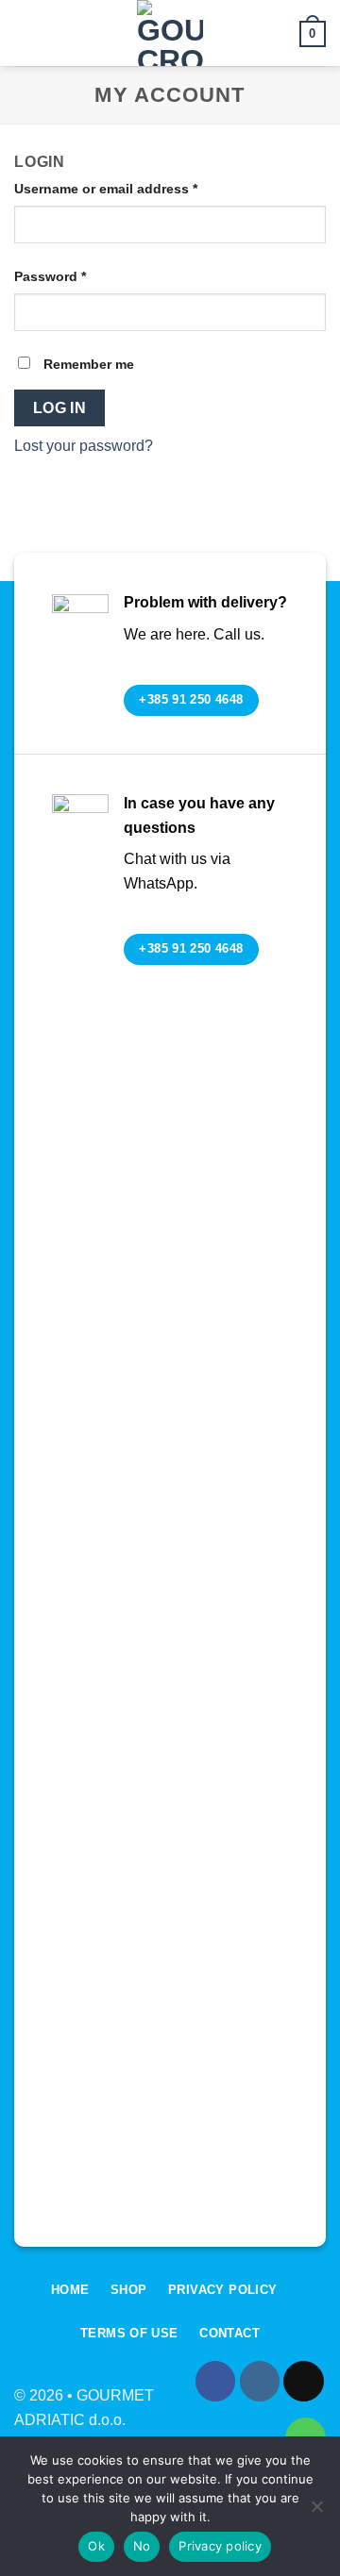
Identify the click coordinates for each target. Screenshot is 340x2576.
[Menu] (25, 33)
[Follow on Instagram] (260, 2381)
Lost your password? (84, 446)
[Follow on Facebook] (216, 2381)
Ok (96, 2546)
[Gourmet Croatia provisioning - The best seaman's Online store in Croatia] (170, 33)
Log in (60, 408)
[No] (316, 2512)
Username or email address (135, 188)
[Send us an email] (304, 2381)
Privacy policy (220, 2546)
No (142, 2546)
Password (79, 276)
